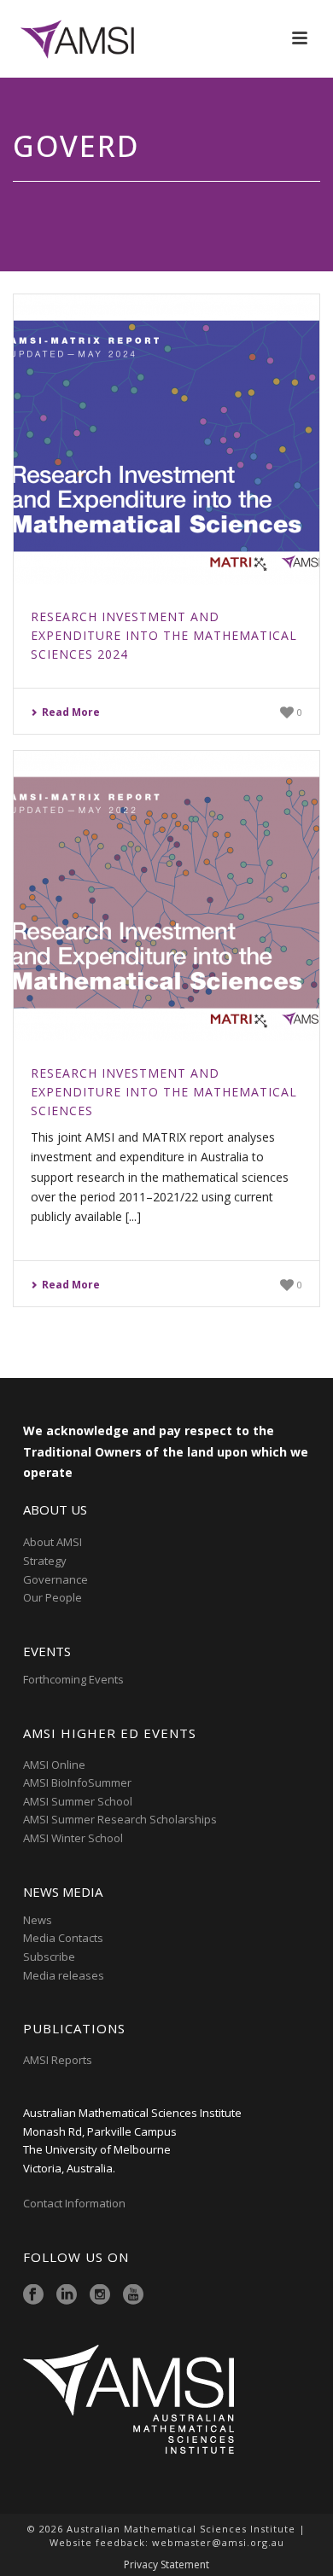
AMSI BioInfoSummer (77, 1782)
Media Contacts (63, 1938)
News (38, 1920)
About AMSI (53, 1542)
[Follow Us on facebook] (33, 2295)
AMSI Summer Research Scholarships (120, 1819)
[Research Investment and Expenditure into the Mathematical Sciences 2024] (166, 439)
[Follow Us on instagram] (100, 2295)
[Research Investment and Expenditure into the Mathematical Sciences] (166, 896)
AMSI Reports (58, 2060)
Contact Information (76, 2203)
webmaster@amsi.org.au (218, 2542)
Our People (53, 1597)
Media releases (64, 1975)
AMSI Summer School (78, 1801)
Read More (71, 712)
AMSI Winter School (73, 1838)
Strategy (45, 1561)
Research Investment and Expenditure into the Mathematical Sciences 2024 (164, 635)
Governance (55, 1579)
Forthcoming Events (73, 1679)
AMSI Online (54, 1765)
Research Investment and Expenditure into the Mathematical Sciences (164, 1092)
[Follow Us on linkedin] (67, 2295)
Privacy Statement (166, 2565)
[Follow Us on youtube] (133, 2295)
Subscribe (49, 1957)
